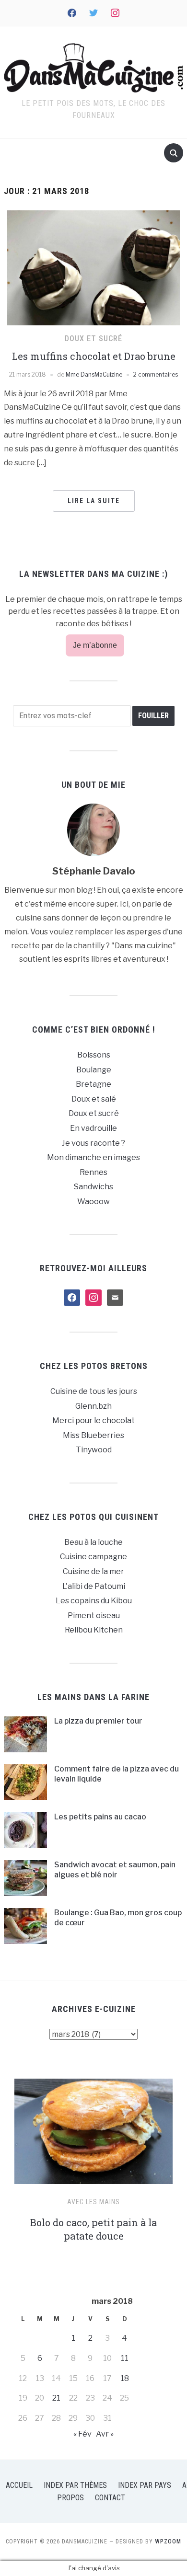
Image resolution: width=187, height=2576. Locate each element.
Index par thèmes (75, 2485)
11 (125, 2358)
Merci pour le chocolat (93, 1420)
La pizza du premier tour (98, 1721)
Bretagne (93, 1084)
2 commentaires (156, 374)
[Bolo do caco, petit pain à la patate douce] (93, 2135)
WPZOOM (168, 2541)
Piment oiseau (94, 1616)
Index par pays (145, 2485)
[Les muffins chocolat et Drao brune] (93, 267)
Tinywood (94, 1450)
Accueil (19, 2485)
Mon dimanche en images (93, 1157)
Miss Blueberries (93, 1435)
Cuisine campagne (93, 1557)
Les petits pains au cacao (100, 1817)
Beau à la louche (93, 1542)
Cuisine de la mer (93, 1571)
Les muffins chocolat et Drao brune (94, 356)
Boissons (94, 1055)
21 (56, 2398)
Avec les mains (93, 2202)
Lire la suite (94, 501)
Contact (110, 2498)
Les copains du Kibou (94, 1601)
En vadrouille (93, 1128)
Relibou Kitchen (94, 1630)
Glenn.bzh (93, 1406)
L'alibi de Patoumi (94, 1586)
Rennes (93, 1172)
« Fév (82, 2434)
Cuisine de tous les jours (94, 1391)
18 (125, 2378)
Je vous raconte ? (93, 1143)
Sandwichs (93, 1187)
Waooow (93, 1202)
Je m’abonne (95, 645)
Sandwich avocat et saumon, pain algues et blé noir (115, 1870)
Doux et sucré (93, 339)
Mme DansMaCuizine (94, 374)
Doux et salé (94, 1099)
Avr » (105, 2434)
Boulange (94, 1070)
